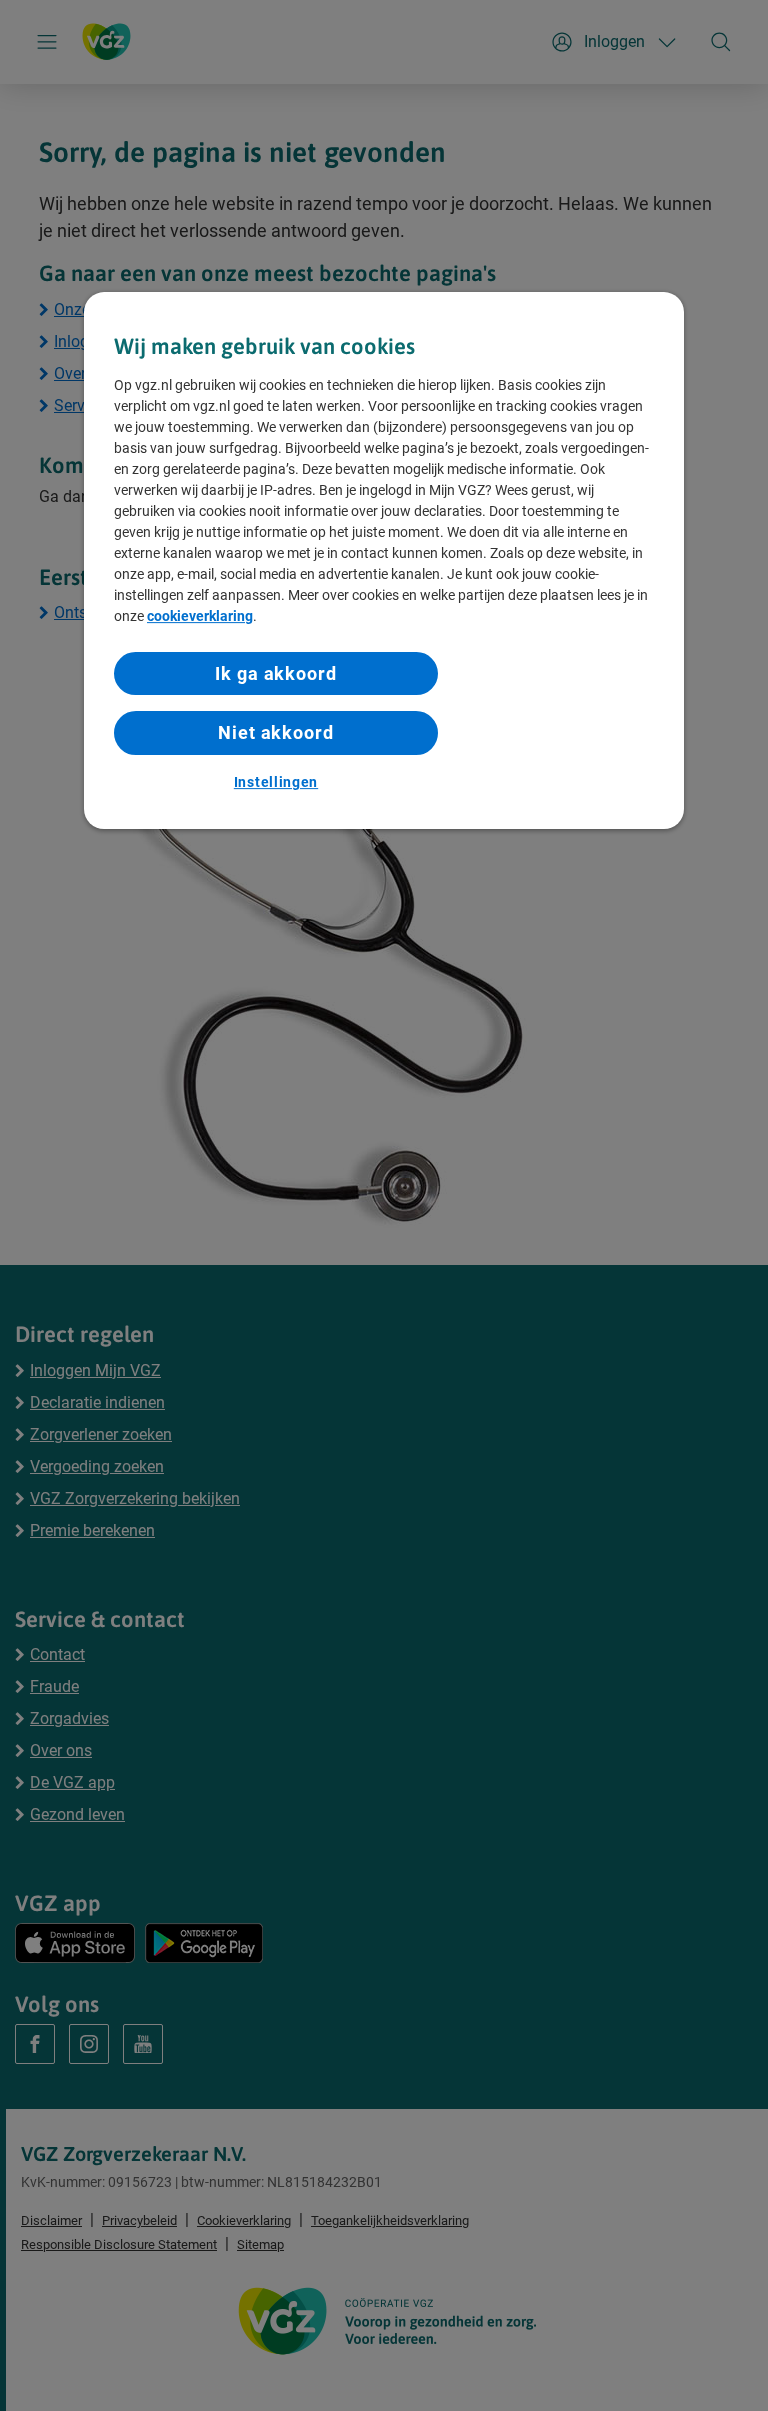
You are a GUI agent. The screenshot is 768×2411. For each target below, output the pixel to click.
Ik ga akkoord (276, 673)
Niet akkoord (276, 733)
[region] (384, 561)
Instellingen (276, 782)
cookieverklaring (200, 616)
